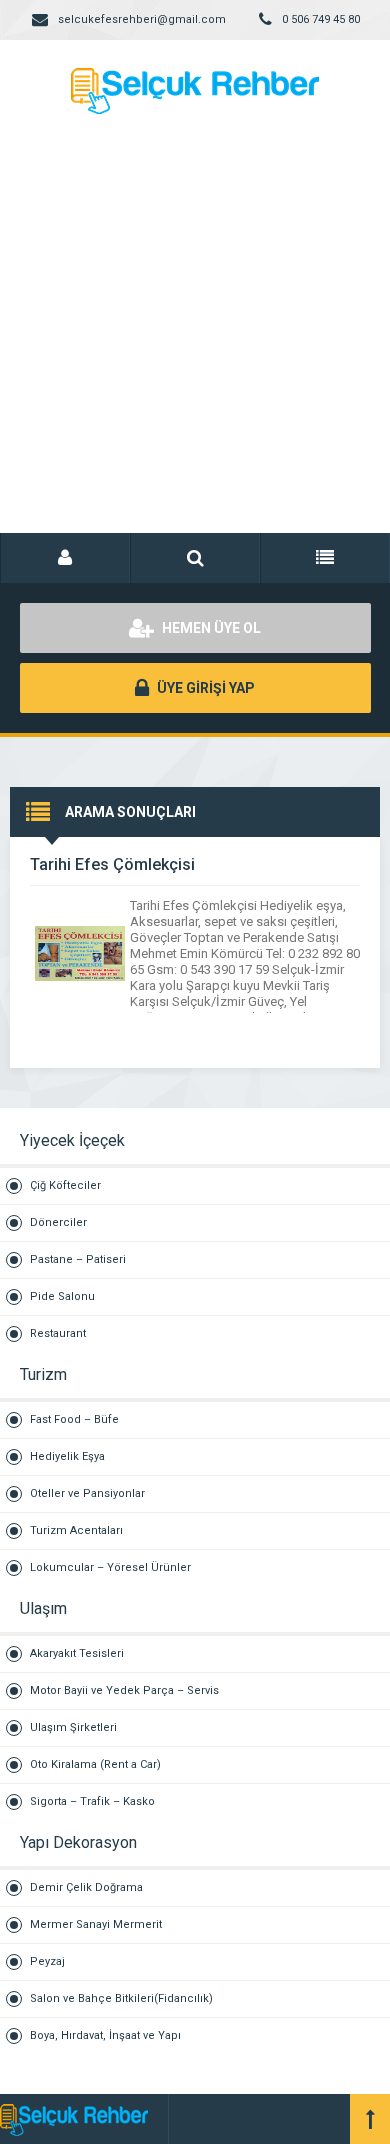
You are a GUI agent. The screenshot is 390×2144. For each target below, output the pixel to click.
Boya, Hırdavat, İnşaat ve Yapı (105, 2035)
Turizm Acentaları (76, 1530)
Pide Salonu (62, 1296)
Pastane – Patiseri (78, 1259)
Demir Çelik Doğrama (86, 1887)
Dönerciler (58, 1222)
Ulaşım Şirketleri (73, 1727)
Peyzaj (47, 1961)
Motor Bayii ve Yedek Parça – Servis (124, 1690)
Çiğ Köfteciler (65, 1185)
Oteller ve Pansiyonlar (87, 1493)
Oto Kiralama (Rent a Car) (95, 1764)
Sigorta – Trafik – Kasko (92, 1801)
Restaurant (58, 1333)
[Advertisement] (195, 345)
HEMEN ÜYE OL (210, 628)
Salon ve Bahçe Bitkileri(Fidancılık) (121, 1998)
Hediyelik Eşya (67, 1456)
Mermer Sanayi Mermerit (96, 1924)
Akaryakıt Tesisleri (77, 1653)
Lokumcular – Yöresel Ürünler (110, 1567)
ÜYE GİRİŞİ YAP (204, 688)
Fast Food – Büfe (74, 1419)
